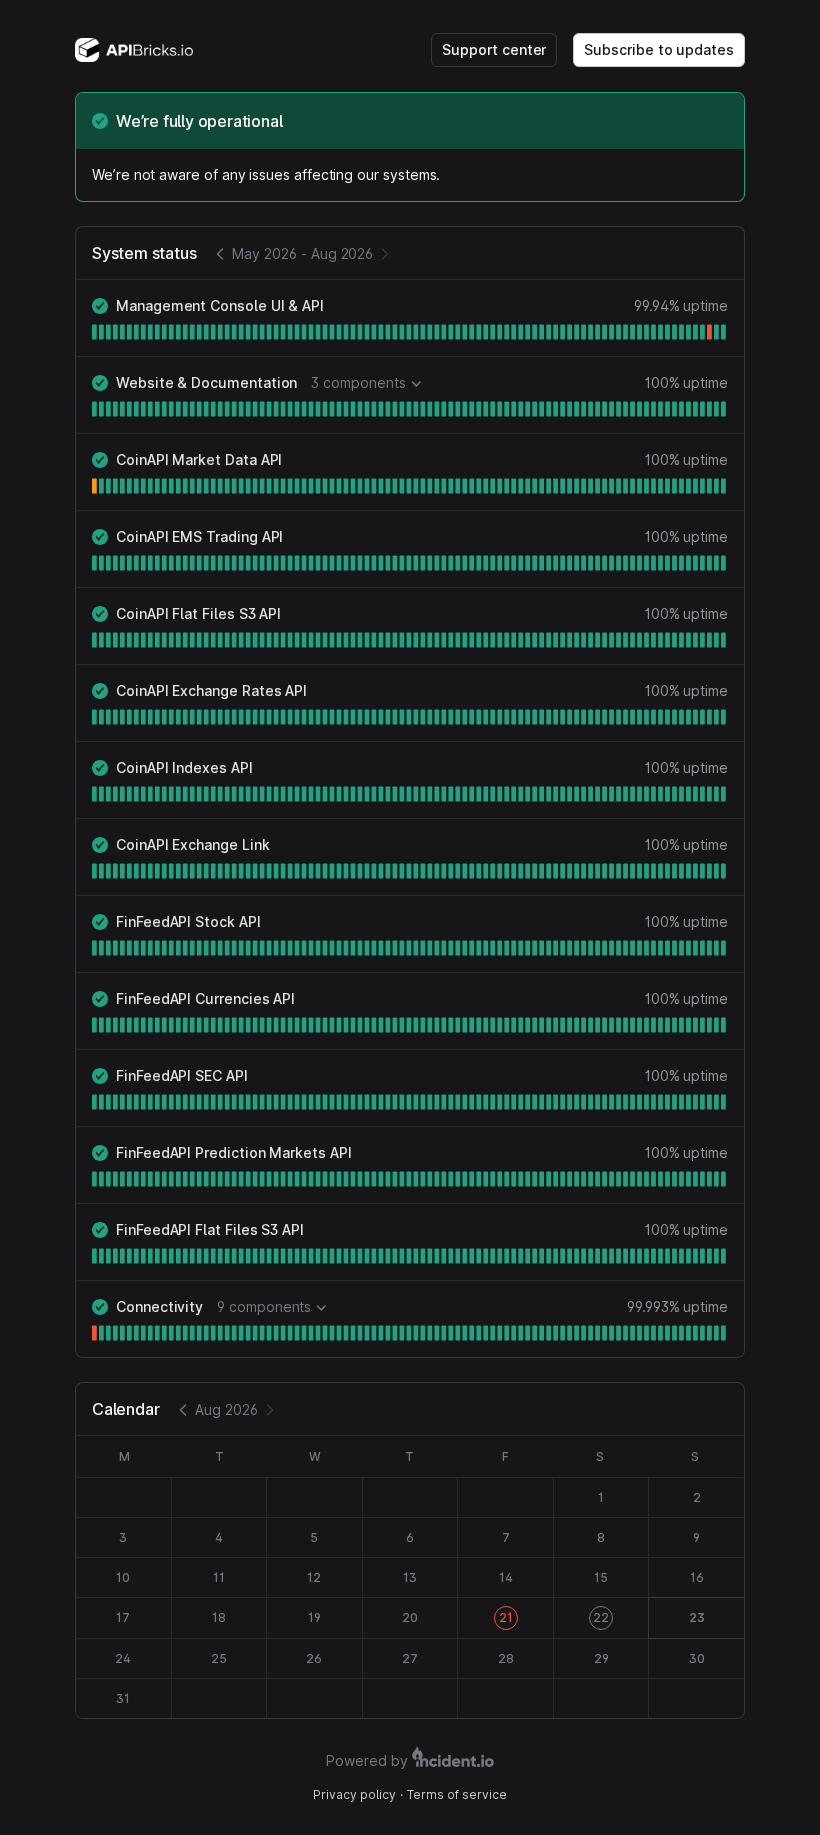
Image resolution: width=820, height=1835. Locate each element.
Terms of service (457, 1794)
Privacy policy (354, 1794)
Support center (494, 49)
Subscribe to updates (659, 49)
